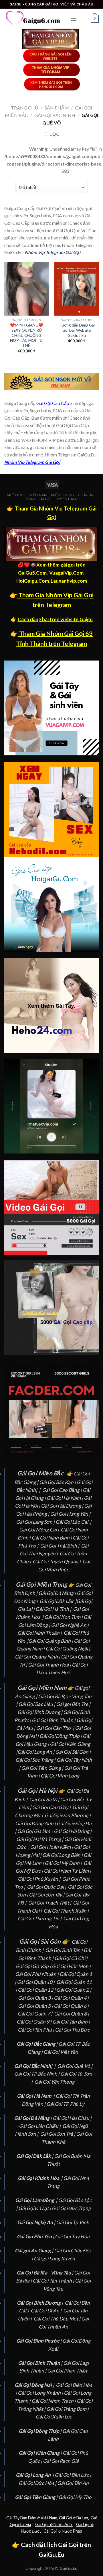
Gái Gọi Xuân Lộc (54, 2417)
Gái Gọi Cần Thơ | (56, 1728)
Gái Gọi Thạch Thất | (50, 1903)
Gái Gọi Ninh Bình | (52, 1538)
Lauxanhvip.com (69, 581)
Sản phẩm (57, 108)
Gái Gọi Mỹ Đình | (64, 1863)
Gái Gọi (43, 2524)
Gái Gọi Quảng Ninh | (38, 1657)
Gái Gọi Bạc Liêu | (37, 1704)
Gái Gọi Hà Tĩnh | (54, 1609)
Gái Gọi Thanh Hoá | (50, 1665)
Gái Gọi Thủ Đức (72, 2030)
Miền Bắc (16, 495)
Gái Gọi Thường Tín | (40, 1918)
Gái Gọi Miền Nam (42, 1688)
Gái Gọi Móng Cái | (39, 1530)
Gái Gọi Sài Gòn (72, 1752)
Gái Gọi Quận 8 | (72, 2014)
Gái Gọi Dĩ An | (46, 2311)
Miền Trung (63, 495)
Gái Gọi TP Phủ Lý (65, 2104)
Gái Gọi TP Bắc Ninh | (37, 2074)
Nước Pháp (72, 2531)
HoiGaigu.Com (33, 581)
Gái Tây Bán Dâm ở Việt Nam (32, 2518)
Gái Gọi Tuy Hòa (72, 2236)
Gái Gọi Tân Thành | (54, 2281)
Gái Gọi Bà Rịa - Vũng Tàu (65, 1696)
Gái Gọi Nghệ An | (70, 1625)
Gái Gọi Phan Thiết (67, 2371)
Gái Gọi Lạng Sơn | (36, 1522)
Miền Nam (38, 495)
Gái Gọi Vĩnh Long (60, 1776)
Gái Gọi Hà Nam (64, 1498)
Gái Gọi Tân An (73, 2483)
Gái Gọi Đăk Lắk (56, 1601)
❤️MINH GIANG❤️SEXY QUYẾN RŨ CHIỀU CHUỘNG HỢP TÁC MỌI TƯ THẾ (27, 335)
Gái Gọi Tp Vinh (73, 2222)
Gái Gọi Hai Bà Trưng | (40, 1839)
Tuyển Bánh (67, 499)
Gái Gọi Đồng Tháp (60, 1736)
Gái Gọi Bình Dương (39, 1712)
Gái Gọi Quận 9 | (34, 2022)
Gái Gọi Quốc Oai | (47, 1887)
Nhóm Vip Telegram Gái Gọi (53, 252)
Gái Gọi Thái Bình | (60, 1546)
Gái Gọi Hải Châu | (73, 2118)
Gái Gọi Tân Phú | (36, 2030)
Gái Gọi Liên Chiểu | (40, 2126)
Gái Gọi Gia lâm (33, 1831)
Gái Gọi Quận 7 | (35, 2014)
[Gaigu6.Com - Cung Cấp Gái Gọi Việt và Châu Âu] (33, 19)
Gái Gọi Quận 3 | (36, 1998)
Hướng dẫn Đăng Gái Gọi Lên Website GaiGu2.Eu (77, 330)
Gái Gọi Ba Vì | (45, 1799)
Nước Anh (63, 2524)
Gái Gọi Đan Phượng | (68, 1815)
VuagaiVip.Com (66, 573)
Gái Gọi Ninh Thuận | (40, 1633)
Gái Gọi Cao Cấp (53, 403)
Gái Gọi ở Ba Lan (74, 2518)
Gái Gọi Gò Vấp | (34, 1966)
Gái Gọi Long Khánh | (41, 2393)
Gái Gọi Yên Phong (55, 2082)
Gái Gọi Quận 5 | (36, 2006)
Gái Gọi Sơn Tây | (47, 1895)
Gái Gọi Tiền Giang (41, 1768)
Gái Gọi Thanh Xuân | (67, 1911)
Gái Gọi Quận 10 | (36, 1982)
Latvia (25, 2524)
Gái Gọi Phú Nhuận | (37, 1974)
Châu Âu (86, 495)
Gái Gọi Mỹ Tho (75, 2497)
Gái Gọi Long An (35, 1752)
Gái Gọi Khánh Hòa (38, 2178)
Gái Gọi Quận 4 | (72, 1998)
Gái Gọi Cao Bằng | (62, 1490)
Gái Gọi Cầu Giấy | (52, 1807)
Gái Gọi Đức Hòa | (38, 2483)
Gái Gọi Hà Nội (37, 1790)
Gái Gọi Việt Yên (61, 2052)
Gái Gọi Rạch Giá (61, 2461)
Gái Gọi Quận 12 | (37, 1990)
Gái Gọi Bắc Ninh (55, 115)
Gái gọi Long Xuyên (54, 2259)
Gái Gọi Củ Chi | (71, 1958)
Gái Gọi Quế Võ (74, 2066)
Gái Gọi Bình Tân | (64, 1950)
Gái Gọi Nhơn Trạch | (54, 2401)
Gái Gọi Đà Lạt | (35, 2208)
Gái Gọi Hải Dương (61, 1506)
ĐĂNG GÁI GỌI (39, 499)
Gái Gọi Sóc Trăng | (36, 1760)
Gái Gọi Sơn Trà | (58, 2134)
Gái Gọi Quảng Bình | (51, 1641)
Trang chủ (25, 108)
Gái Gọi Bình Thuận (53, 1720)
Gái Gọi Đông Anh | (36, 1823)
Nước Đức (30, 2531)
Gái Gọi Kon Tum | (64, 1617)
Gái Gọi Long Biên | (63, 1855)
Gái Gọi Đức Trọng (71, 2208)
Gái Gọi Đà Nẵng (56, 1593)
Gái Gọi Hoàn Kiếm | (52, 1847)
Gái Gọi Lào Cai (72, 1522)
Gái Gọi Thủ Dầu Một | (57, 2319)
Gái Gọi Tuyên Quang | (57, 1561)
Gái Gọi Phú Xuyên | (39, 1879)
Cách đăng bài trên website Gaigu (55, 619)
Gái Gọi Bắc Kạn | (58, 1482)
